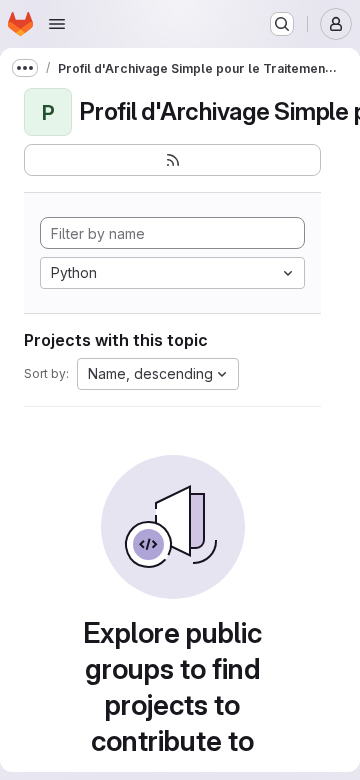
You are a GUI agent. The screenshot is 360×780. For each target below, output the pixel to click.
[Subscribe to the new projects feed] (172, 160)
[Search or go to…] (282, 24)
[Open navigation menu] (57, 24)
